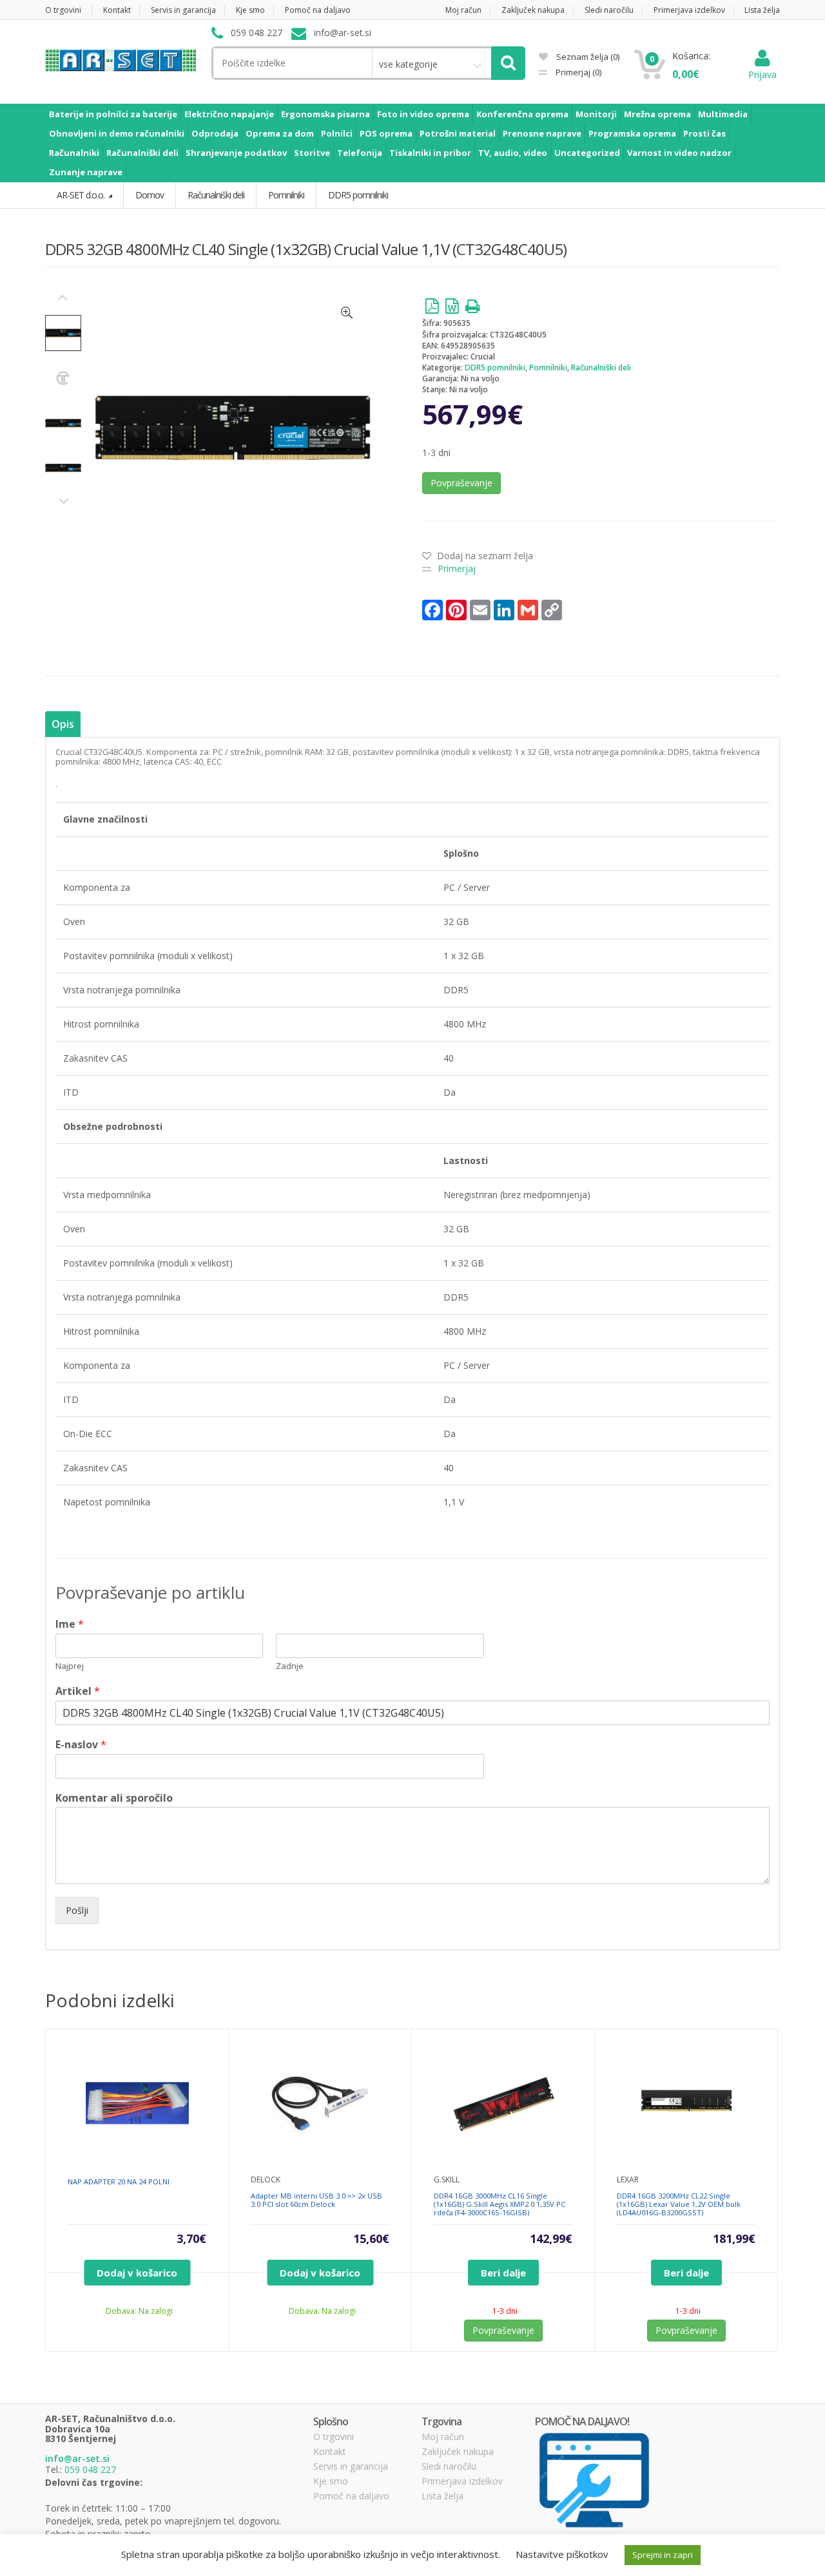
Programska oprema (632, 133)
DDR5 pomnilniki (495, 367)
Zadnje (290, 1666)
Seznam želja (587, 57)
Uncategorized (587, 153)
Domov (150, 195)
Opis (63, 724)
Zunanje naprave (86, 172)
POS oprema (386, 133)
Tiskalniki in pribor (430, 153)
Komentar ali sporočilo (114, 1798)
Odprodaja (215, 133)
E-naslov (81, 1745)
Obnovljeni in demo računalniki (117, 133)
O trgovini (63, 10)
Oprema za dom (280, 133)
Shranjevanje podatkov (236, 153)
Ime (70, 1624)
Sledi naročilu (609, 10)
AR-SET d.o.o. (82, 195)
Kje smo (250, 10)
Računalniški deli (142, 153)
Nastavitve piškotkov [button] (562, 2554)
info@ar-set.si (77, 2458)
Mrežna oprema (657, 114)
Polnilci (337, 133)
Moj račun (463, 10)
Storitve (312, 153)
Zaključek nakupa (533, 10)
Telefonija (360, 153)
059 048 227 (90, 2469)
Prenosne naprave (542, 133)
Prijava (762, 74)
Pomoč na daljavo (318, 10)
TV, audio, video (513, 153)
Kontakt (117, 10)
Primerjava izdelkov (689, 10)
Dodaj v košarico (137, 2273)
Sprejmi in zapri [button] (663, 2555)
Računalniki (74, 153)
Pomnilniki (548, 367)
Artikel (78, 1691)
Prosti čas (704, 133)
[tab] (63, 724)
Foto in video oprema (423, 114)
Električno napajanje (229, 114)
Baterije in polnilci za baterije (113, 114)
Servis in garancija (183, 10)
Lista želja (762, 10)
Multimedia (723, 114)
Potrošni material (458, 133)
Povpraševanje (461, 483)
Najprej (70, 1666)
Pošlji (77, 1910)
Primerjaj (577, 72)
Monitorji (596, 114)
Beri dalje (503, 2273)
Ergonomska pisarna (325, 114)
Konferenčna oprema (522, 114)
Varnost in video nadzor (679, 153)
